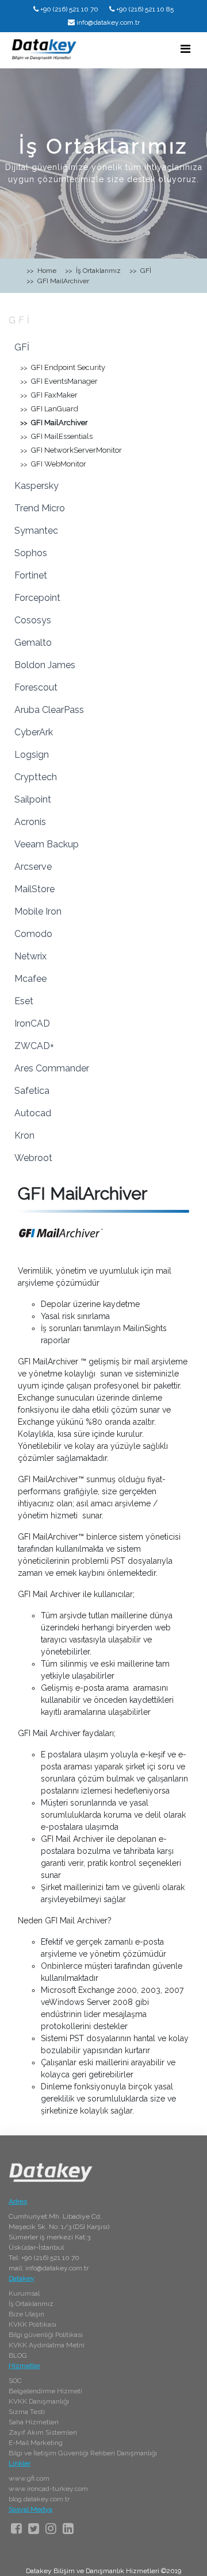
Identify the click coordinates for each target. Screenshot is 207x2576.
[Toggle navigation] (185, 49)
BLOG (18, 2355)
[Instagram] (51, 2528)
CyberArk (34, 732)
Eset (24, 1001)
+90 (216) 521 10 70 (69, 9)
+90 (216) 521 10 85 (145, 9)
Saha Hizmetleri (34, 2422)
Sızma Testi (27, 2412)
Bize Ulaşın (26, 2314)
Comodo (33, 934)
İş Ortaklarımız (31, 2304)
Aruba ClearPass (49, 710)
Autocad (33, 1113)
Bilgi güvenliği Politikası (46, 2335)
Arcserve (33, 867)
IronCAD (32, 1023)
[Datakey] (44, 49)
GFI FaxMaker (54, 395)
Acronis (30, 822)
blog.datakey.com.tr (39, 2499)
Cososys (33, 620)
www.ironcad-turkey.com (48, 2489)
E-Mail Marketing (36, 2443)
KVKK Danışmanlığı (39, 2401)
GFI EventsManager (64, 381)
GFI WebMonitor (59, 464)
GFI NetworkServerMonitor (76, 450)
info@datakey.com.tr (108, 22)
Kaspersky (37, 486)
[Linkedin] (68, 2528)
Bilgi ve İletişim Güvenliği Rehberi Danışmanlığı (83, 2453)
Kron (24, 1135)
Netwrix (30, 956)
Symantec (36, 531)
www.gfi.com (29, 2478)
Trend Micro (40, 508)
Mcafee (30, 979)
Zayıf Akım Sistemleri (43, 2432)
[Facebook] (16, 2528)
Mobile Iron (38, 911)
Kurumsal (24, 2293)
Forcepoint (37, 598)
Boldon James (45, 665)
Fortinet (31, 575)
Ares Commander (52, 1068)
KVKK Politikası (32, 2324)
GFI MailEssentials (62, 436)
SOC (15, 2381)
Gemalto (33, 643)
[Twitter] (34, 2528)
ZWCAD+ (34, 1046)
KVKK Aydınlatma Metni (47, 2345)
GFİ (20, 320)
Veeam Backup (47, 844)
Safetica (32, 1091)
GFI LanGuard (55, 409)
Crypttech (36, 777)
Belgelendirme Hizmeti (45, 2391)
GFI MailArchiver (60, 423)
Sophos (31, 553)
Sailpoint (33, 799)
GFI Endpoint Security (68, 367)
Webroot (33, 1158)
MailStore (34, 889)
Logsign (32, 755)
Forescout (36, 687)
